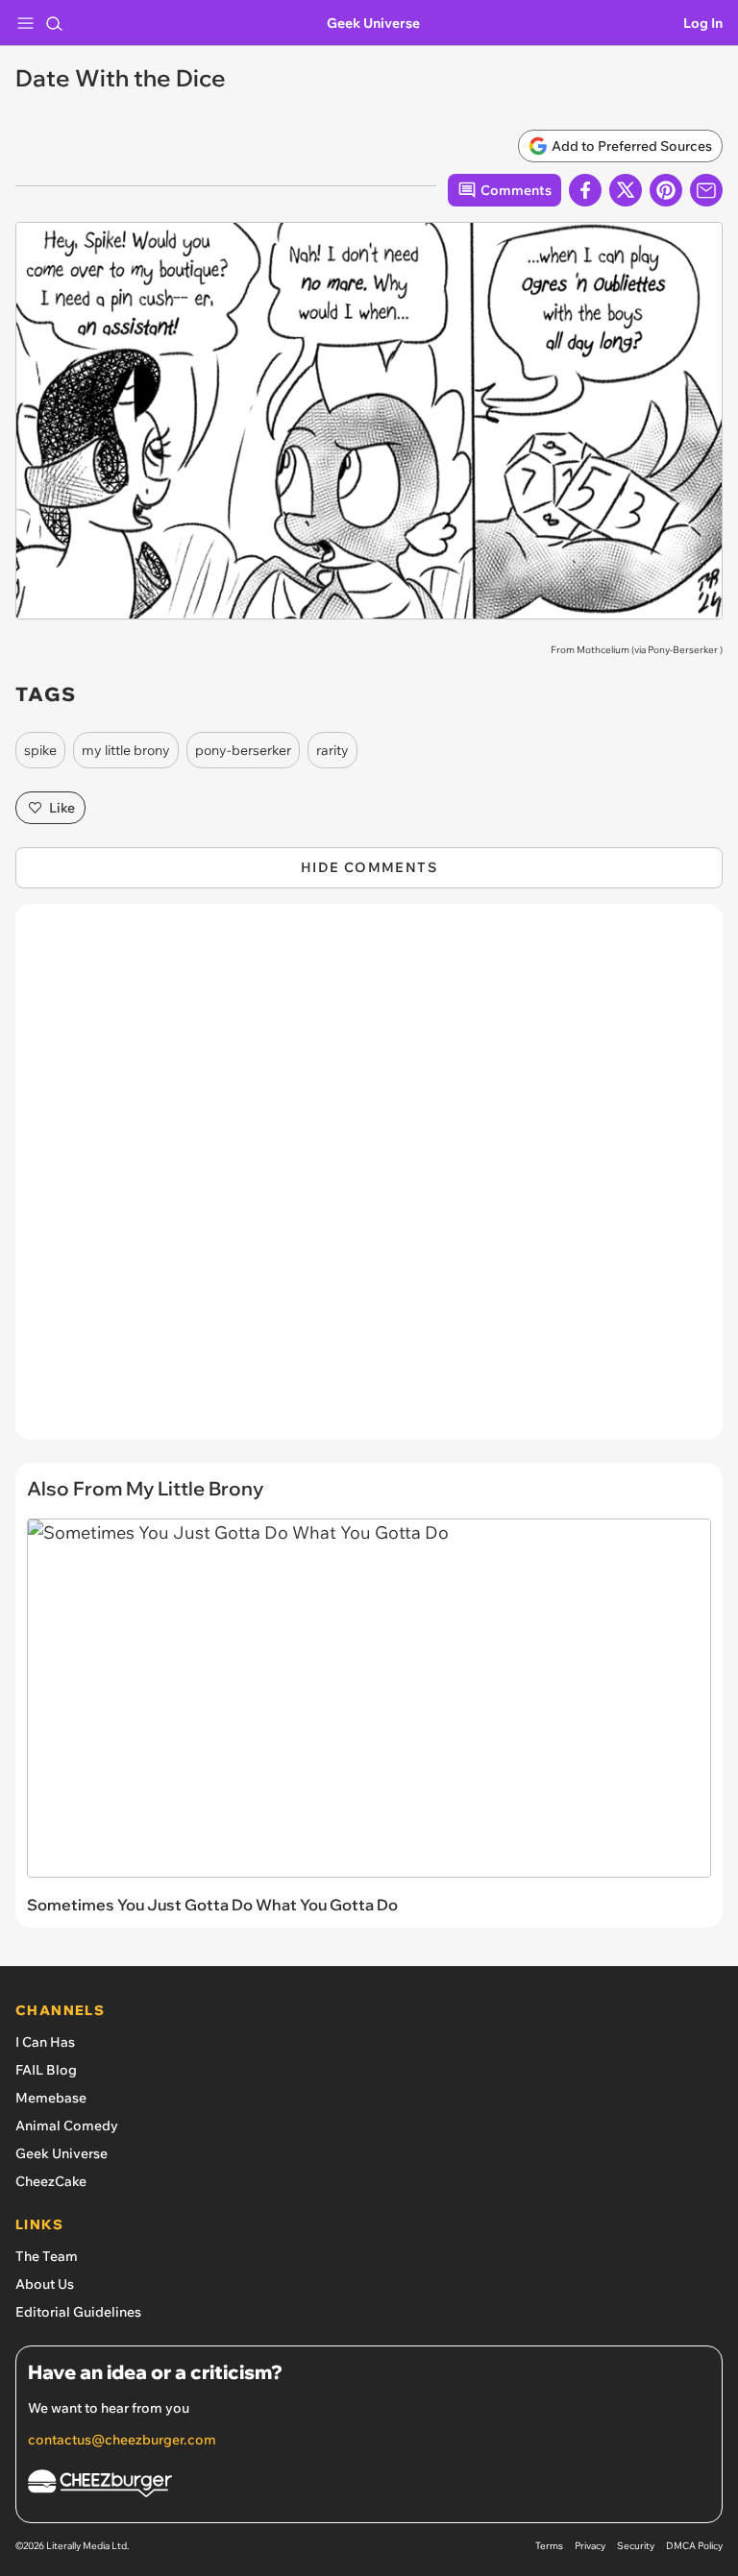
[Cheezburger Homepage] (369, 2486)
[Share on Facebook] (585, 190)
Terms (549, 2546)
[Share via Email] (706, 190)
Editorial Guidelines (78, 2312)
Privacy (590, 2546)
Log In (703, 23)
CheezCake (51, 2181)
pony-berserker (243, 750)
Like (62, 808)
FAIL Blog (46, 2070)
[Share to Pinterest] (666, 190)
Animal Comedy (67, 2126)
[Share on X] (626, 190)
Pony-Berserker (683, 650)
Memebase (51, 2098)
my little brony (126, 750)
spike (40, 750)
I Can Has (45, 2042)
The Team (47, 2256)
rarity (332, 750)
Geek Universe (373, 23)
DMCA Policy (694, 2546)
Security (636, 2546)
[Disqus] (369, 1181)
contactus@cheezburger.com (122, 2440)
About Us (45, 2284)
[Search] (54, 23)
